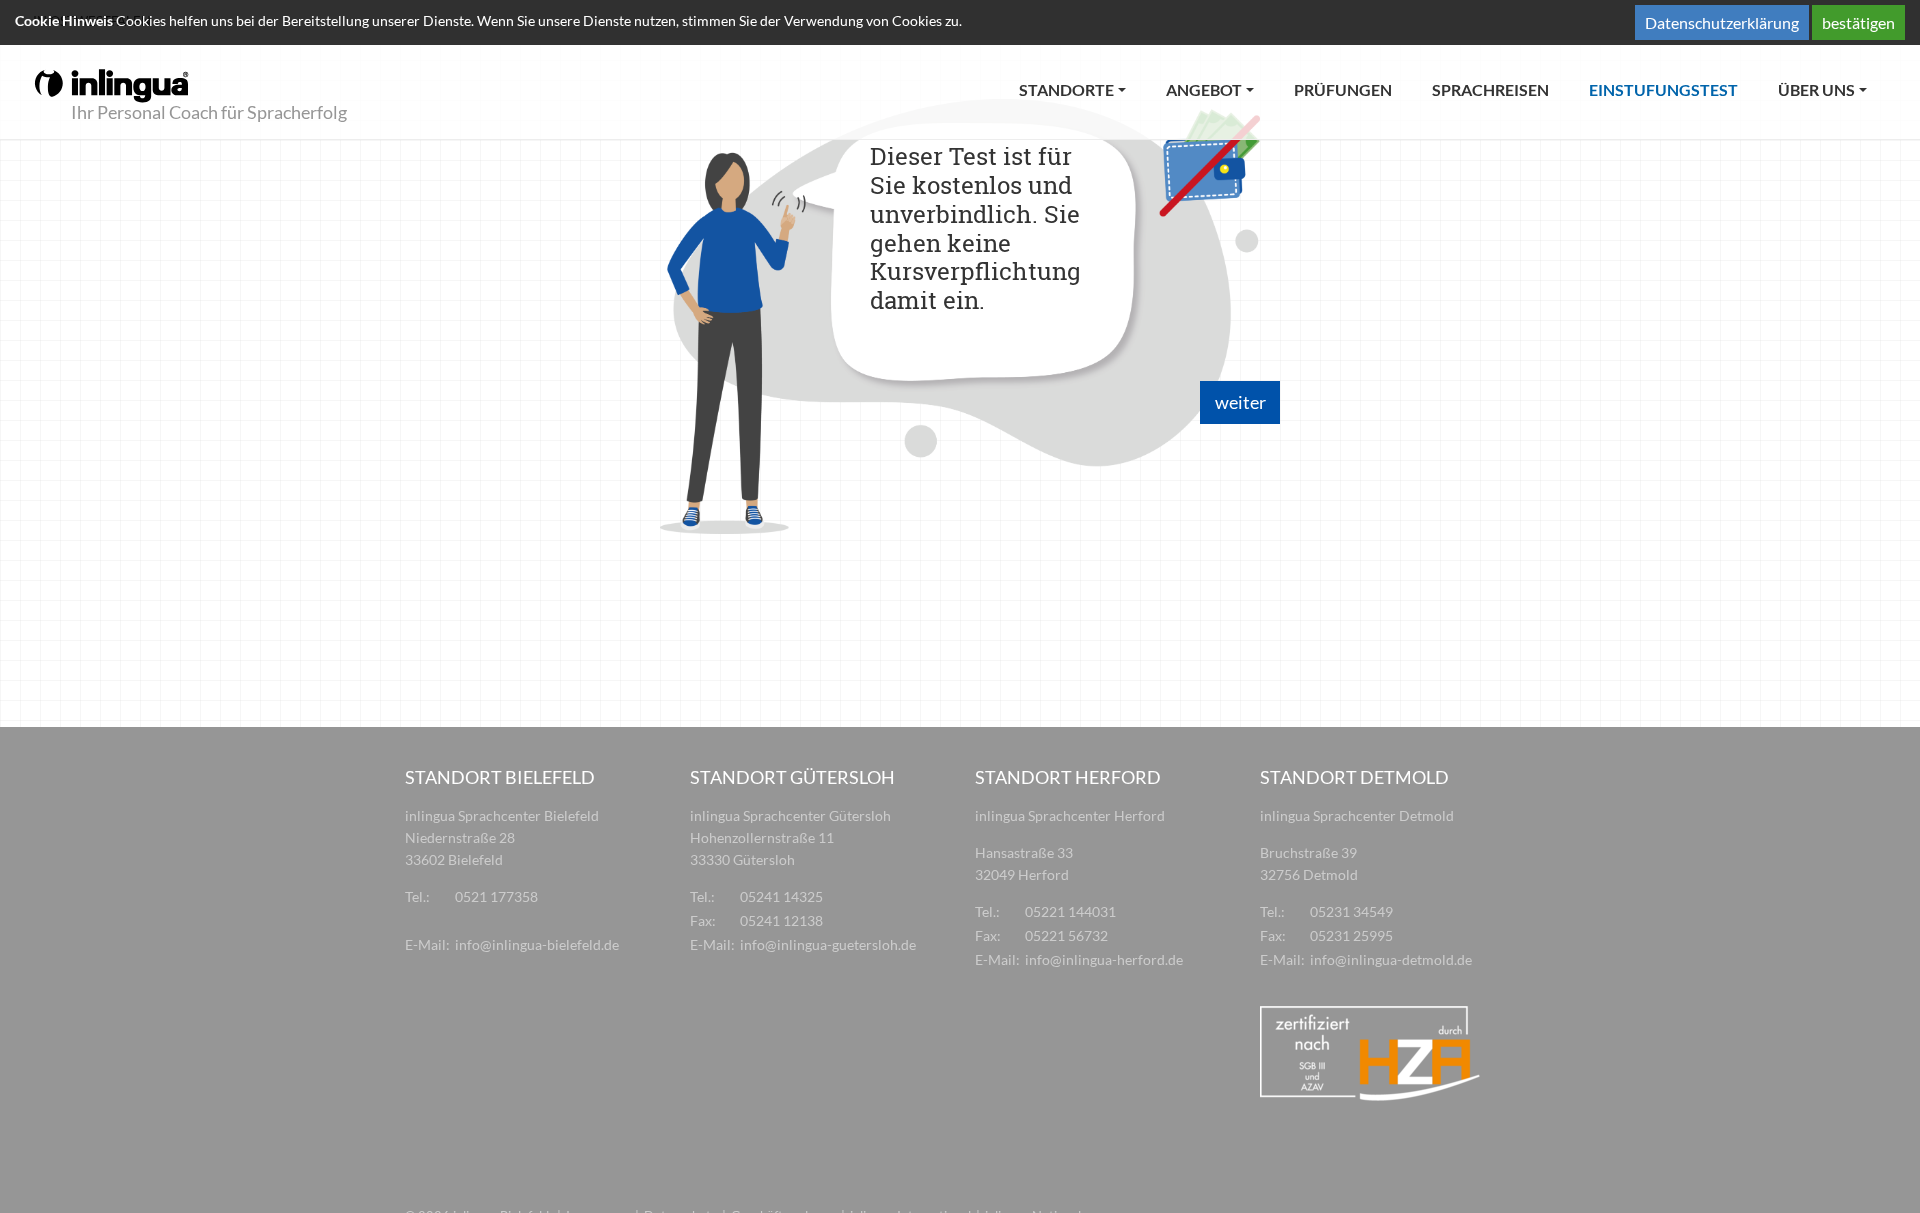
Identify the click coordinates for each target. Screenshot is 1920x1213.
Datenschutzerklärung (1722, 22)
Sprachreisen (1490, 89)
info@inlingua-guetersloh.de (828, 944)
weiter (1240, 402)
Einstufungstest (1673, 89)
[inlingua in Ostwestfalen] (111, 84)
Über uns (1816, 89)
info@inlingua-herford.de (1104, 959)
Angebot (1204, 89)
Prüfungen (1343, 89)
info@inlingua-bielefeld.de (537, 944)
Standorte (1066, 89)
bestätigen (1858, 22)
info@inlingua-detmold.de (1391, 959)
